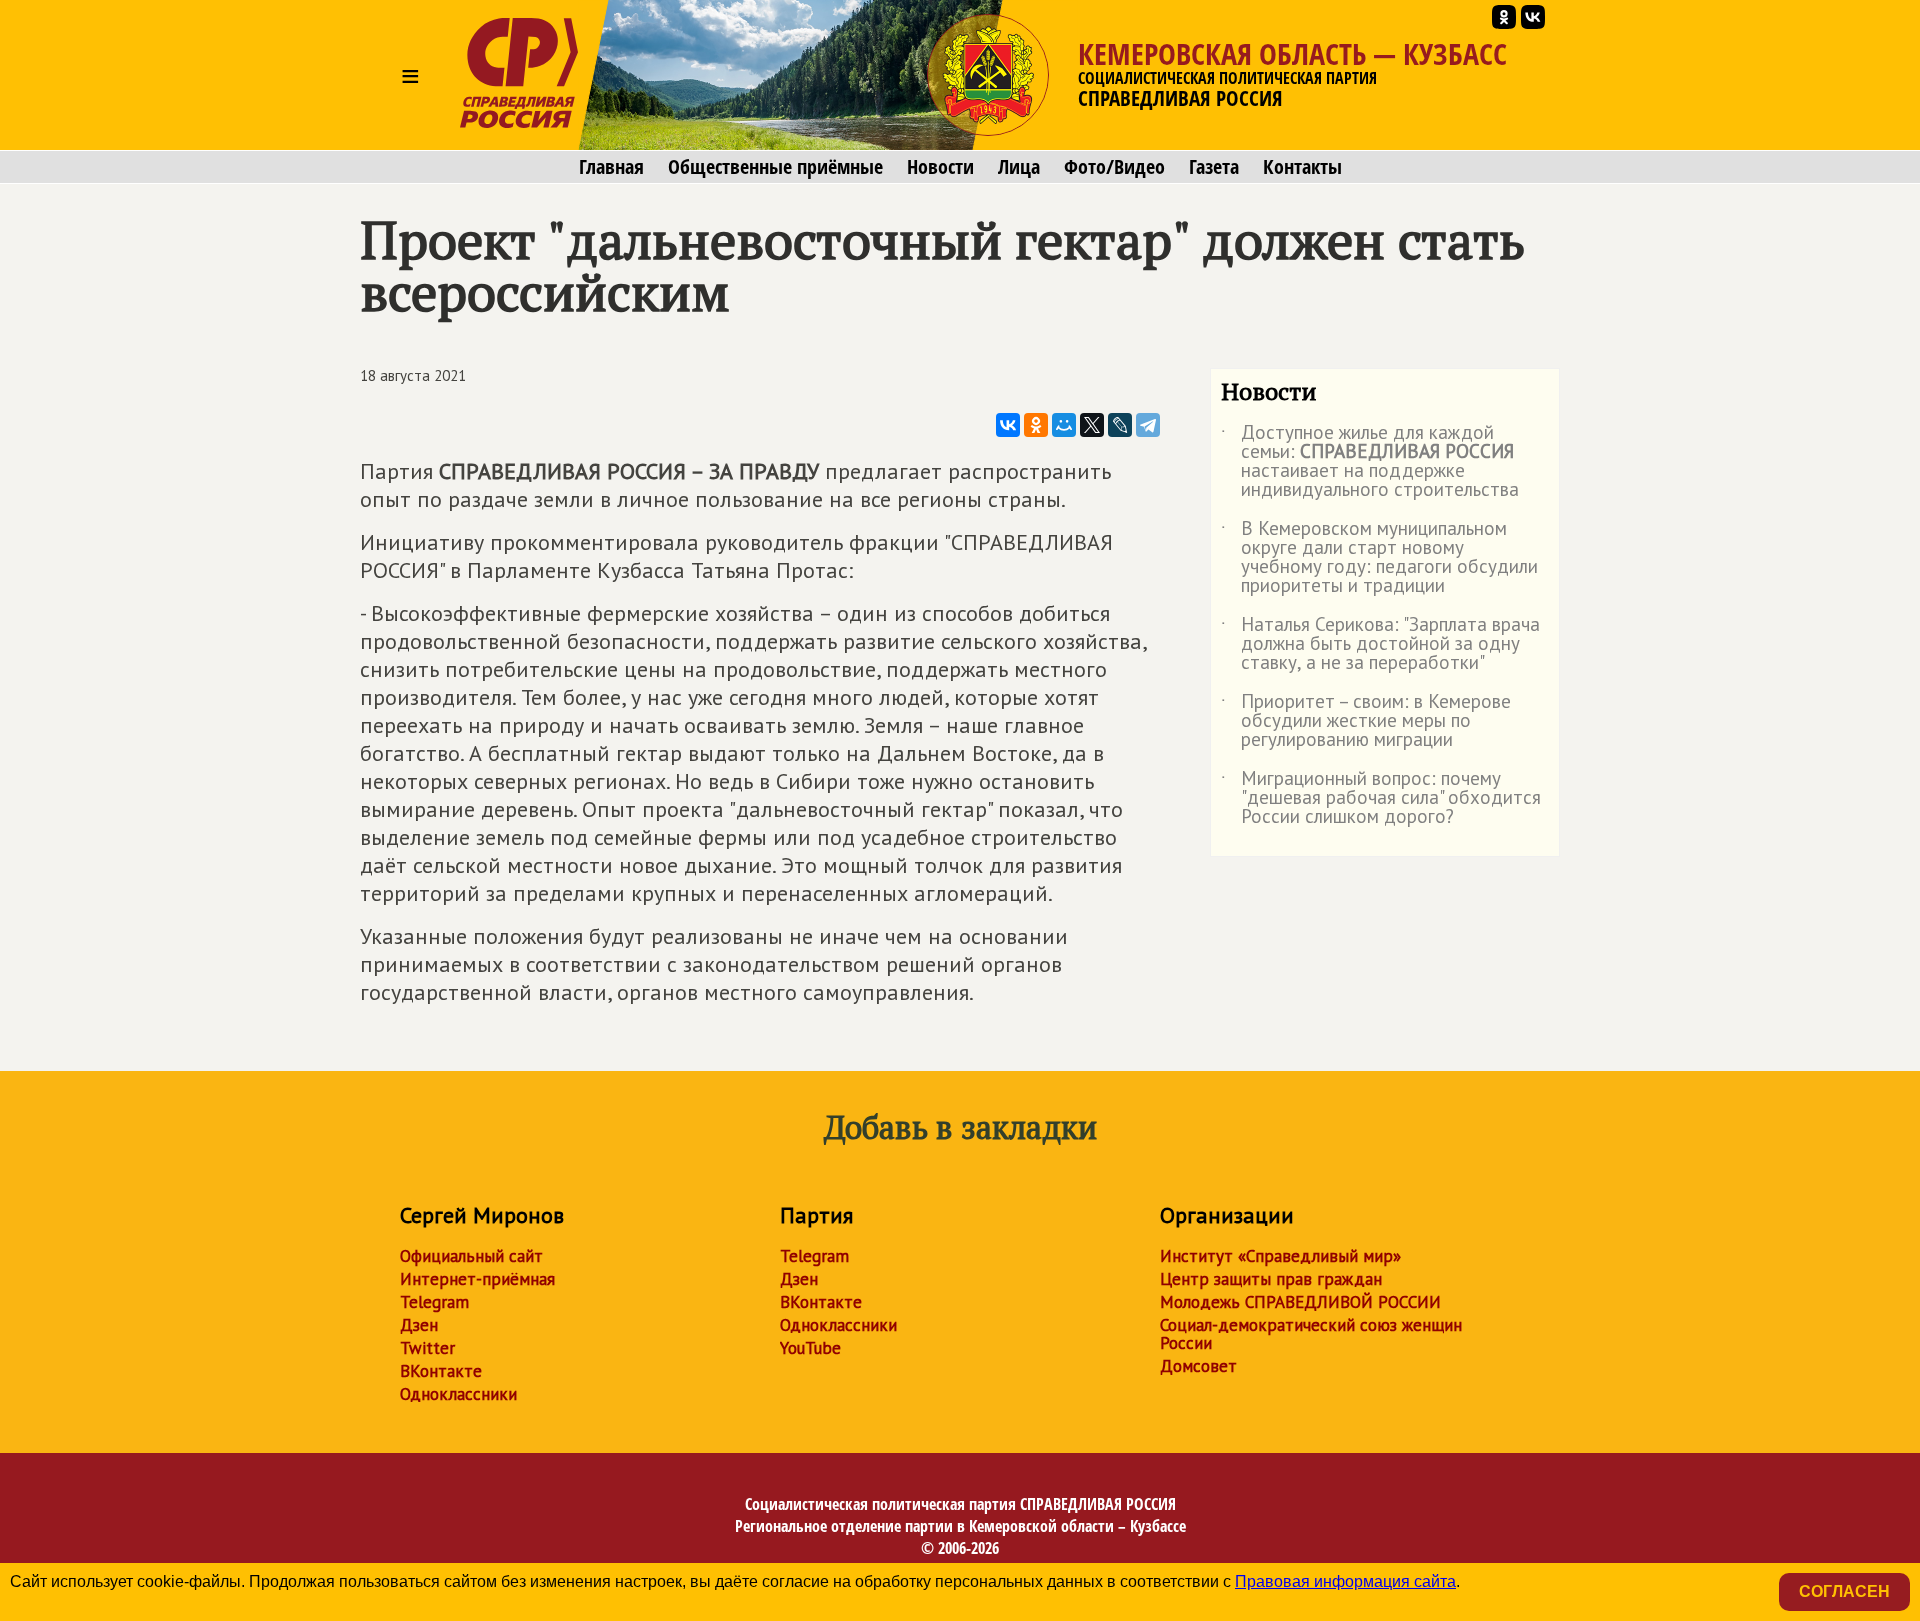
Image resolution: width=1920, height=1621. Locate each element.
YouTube (810, 1348)
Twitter (427, 1348)
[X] (1092, 425)
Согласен (1844, 1591)
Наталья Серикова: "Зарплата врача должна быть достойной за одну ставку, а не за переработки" (1380, 644)
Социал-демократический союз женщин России (1311, 1334)
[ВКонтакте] (1008, 425)
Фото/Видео (1114, 167)
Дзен (419, 1325)
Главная (611, 167)
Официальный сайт (471, 1256)
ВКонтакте (441, 1371)
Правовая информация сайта (1345, 1581)
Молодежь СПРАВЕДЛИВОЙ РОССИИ (1300, 1302)
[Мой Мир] (1064, 425)
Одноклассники (458, 1394)
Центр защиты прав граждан (1271, 1279)
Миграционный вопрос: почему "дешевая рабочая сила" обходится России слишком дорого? (1381, 798)
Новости (940, 167)
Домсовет (1198, 1366)
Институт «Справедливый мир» (1280, 1256)
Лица (1019, 167)
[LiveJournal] (1120, 425)
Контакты (1302, 167)
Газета (1214, 167)
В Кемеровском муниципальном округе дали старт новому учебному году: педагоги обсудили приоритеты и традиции (1379, 558)
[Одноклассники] (1036, 425)
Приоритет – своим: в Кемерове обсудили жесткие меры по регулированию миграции (1366, 721)
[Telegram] (1148, 425)
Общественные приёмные (775, 167)
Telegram (434, 1302)
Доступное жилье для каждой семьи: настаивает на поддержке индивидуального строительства (1370, 462)
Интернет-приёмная (477, 1279)
